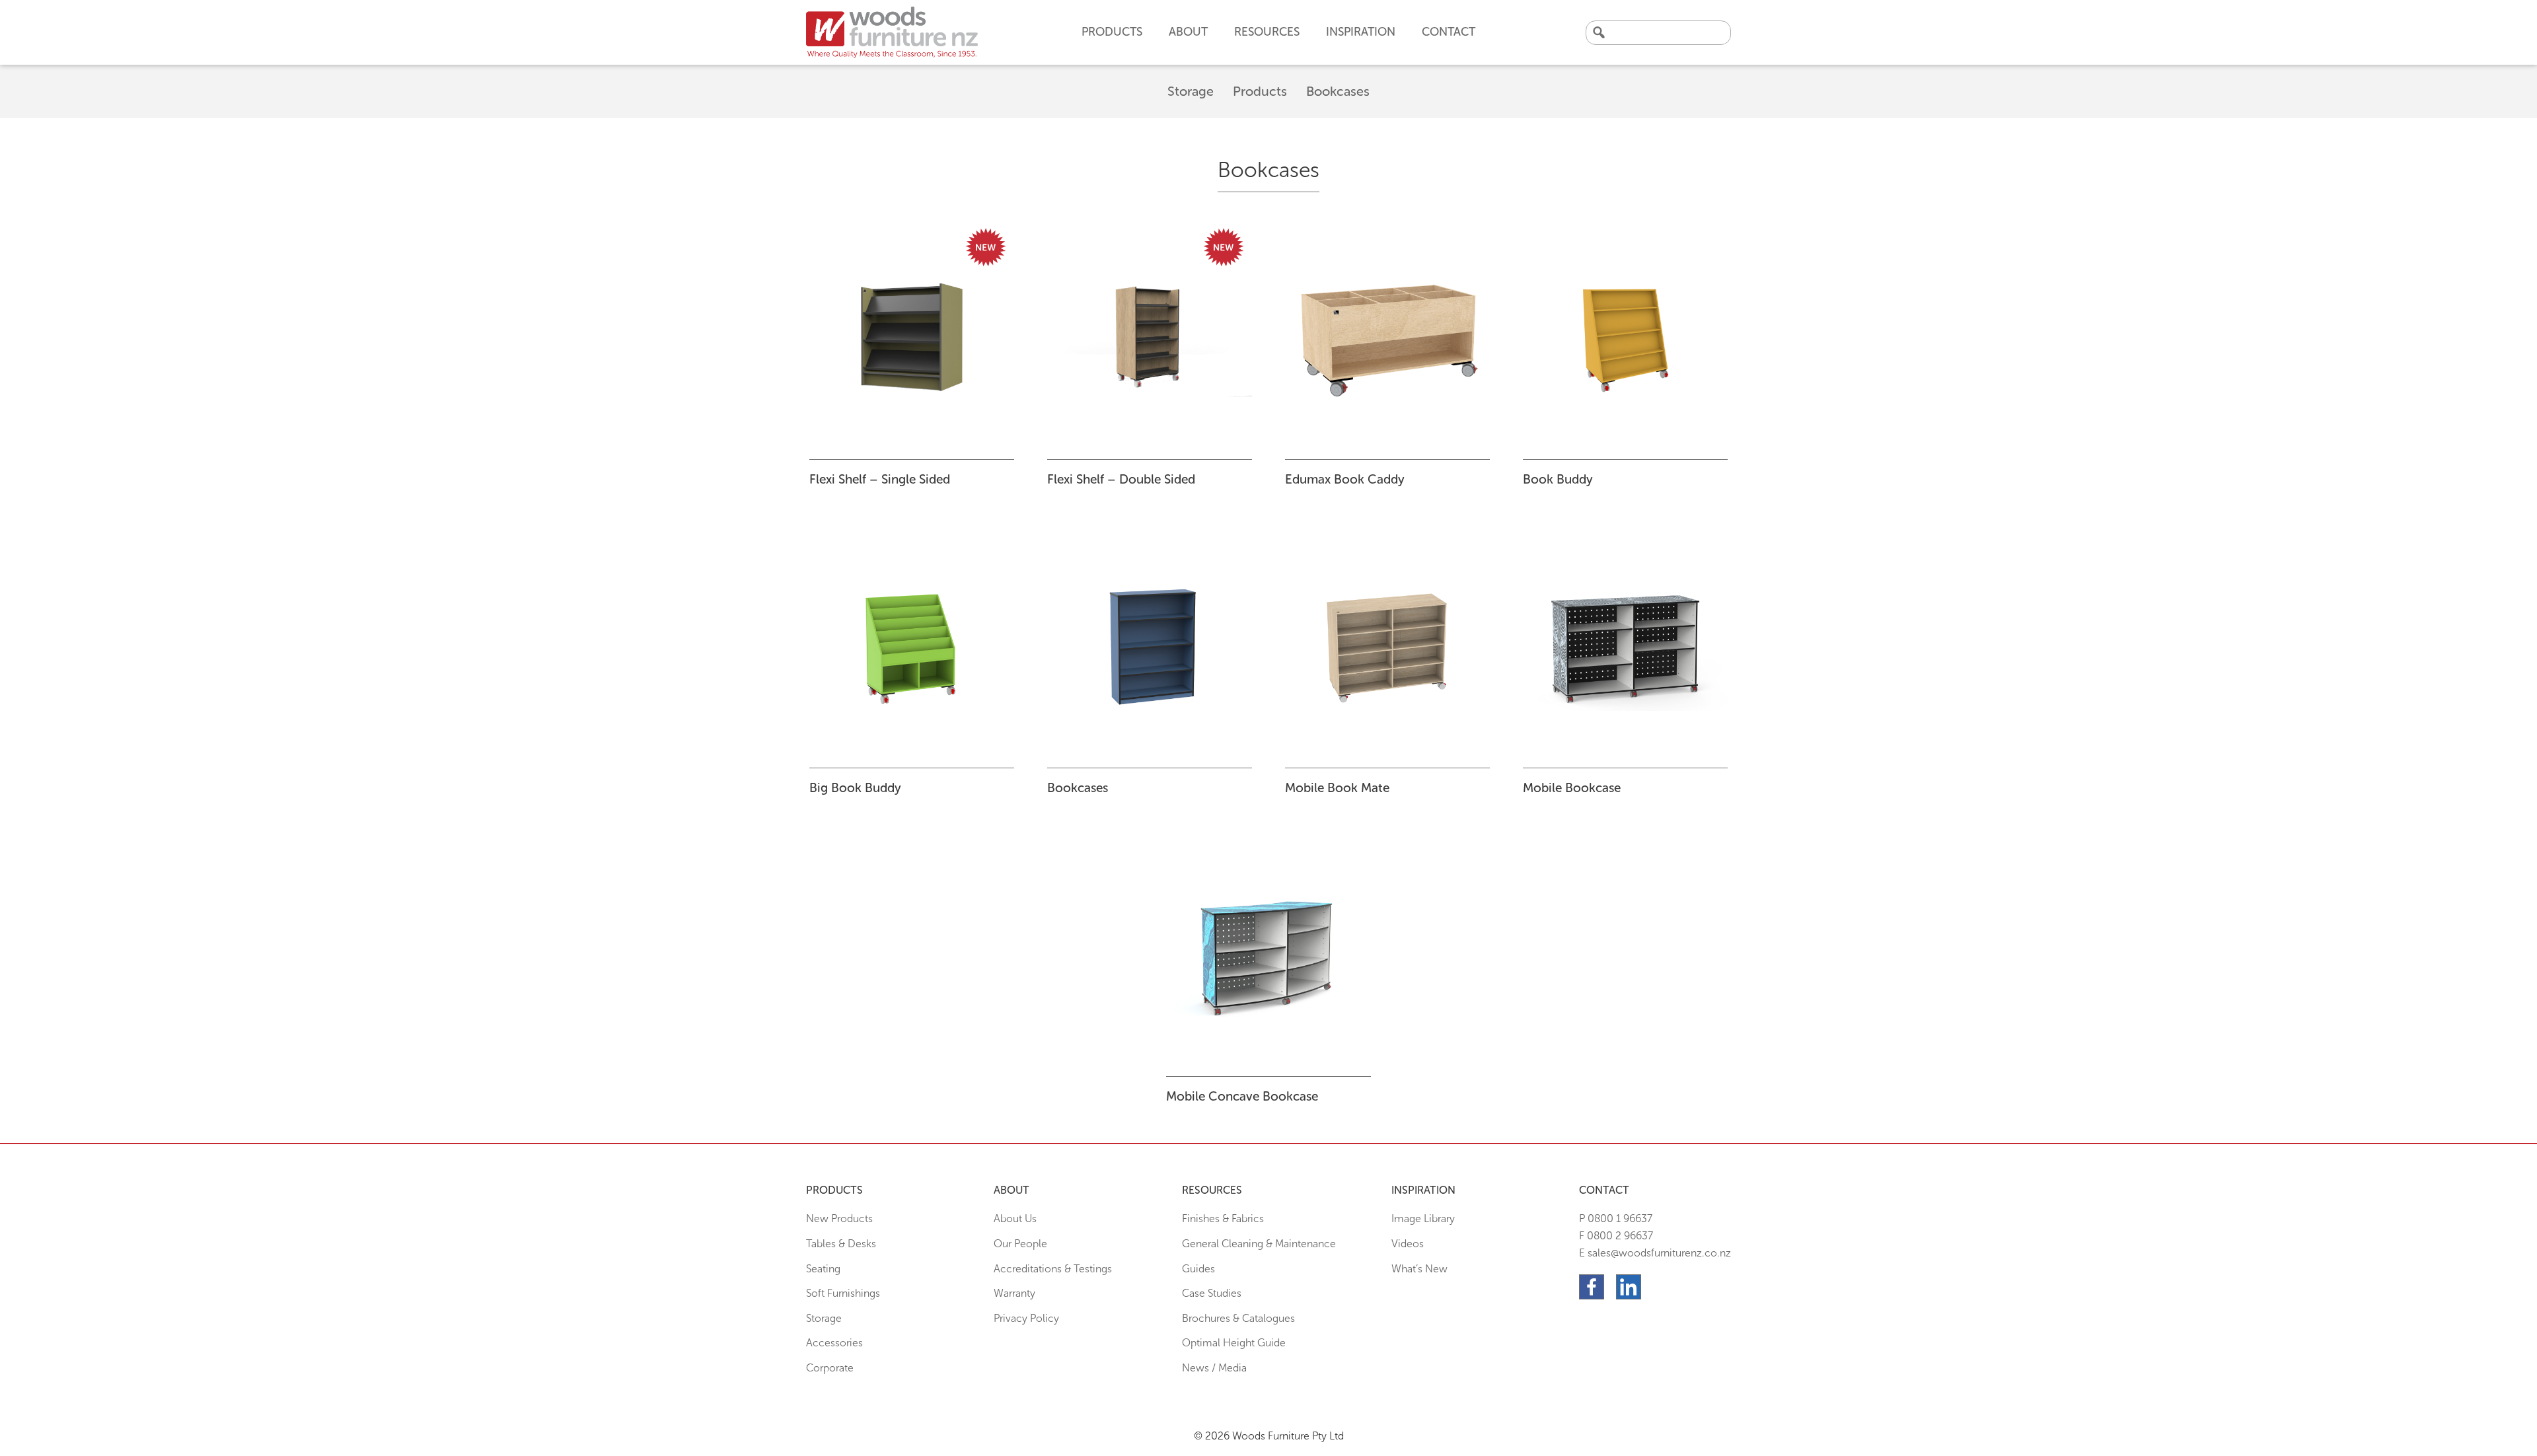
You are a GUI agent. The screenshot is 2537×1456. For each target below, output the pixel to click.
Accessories (834, 1343)
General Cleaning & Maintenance (1259, 1244)
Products (1260, 91)
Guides (1198, 1269)
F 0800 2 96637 (1616, 1236)
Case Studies (1212, 1293)
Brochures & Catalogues (1238, 1318)
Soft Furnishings (843, 1293)
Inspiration (1361, 32)
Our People (1020, 1244)
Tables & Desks (841, 1244)
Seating (823, 1269)
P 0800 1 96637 (1616, 1219)
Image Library (1423, 1219)
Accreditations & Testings (1053, 1269)
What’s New (1419, 1269)
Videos (1408, 1244)
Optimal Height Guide (1234, 1343)
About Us (1015, 1219)
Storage (1191, 91)
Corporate (830, 1368)
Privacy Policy (1026, 1318)
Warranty (1014, 1293)
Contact (1449, 32)
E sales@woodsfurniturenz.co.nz (1655, 1253)
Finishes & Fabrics (1223, 1219)
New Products (839, 1219)
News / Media (1214, 1368)
